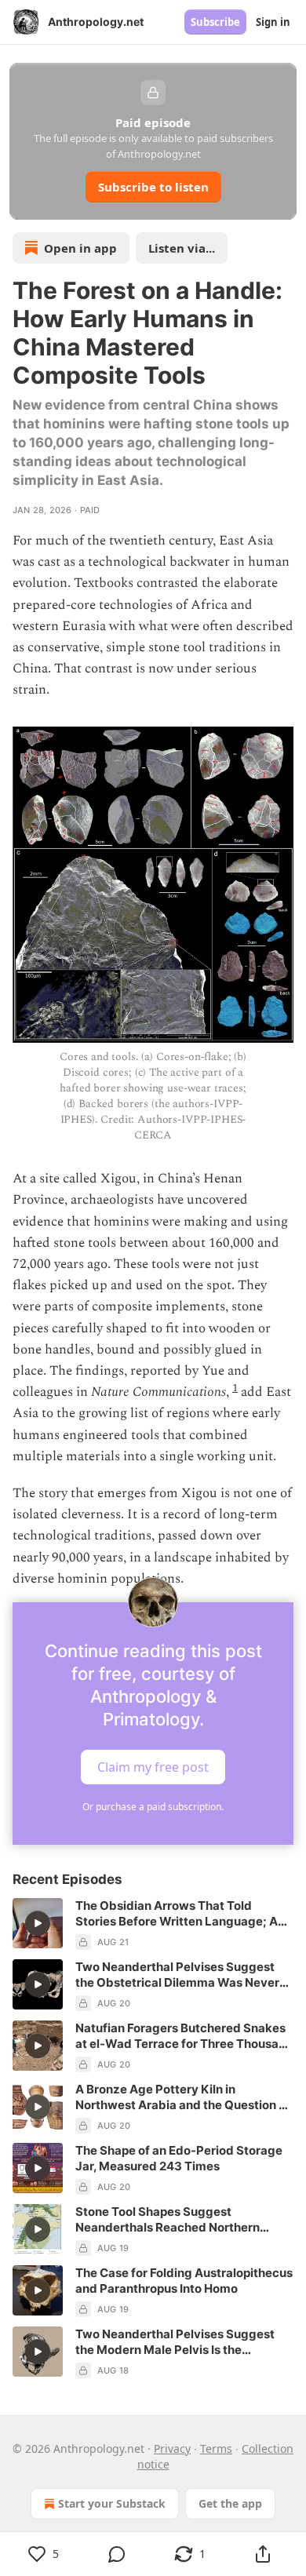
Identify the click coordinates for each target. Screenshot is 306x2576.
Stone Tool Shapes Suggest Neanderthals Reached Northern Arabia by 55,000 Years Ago (168, 2220)
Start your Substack (112, 2503)
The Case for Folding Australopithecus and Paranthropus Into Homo (184, 2281)
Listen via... (182, 248)
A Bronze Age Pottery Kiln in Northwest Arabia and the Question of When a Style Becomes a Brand (183, 2097)
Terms (216, 2448)
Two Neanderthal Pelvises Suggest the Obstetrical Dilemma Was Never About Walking (177, 1975)
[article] (153, 1924)
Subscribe (215, 22)
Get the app (230, 2503)
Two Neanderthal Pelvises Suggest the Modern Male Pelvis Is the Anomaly (175, 2342)
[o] (38, 1923)
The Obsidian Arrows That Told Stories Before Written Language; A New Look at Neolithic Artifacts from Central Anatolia (179, 1914)
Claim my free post (153, 1767)
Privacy (172, 2448)
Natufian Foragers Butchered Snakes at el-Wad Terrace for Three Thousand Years (184, 2036)
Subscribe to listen (153, 187)
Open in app (80, 248)
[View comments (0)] (117, 2554)
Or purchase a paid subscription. (153, 1807)
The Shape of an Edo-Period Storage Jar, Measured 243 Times (179, 2158)
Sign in (273, 22)
